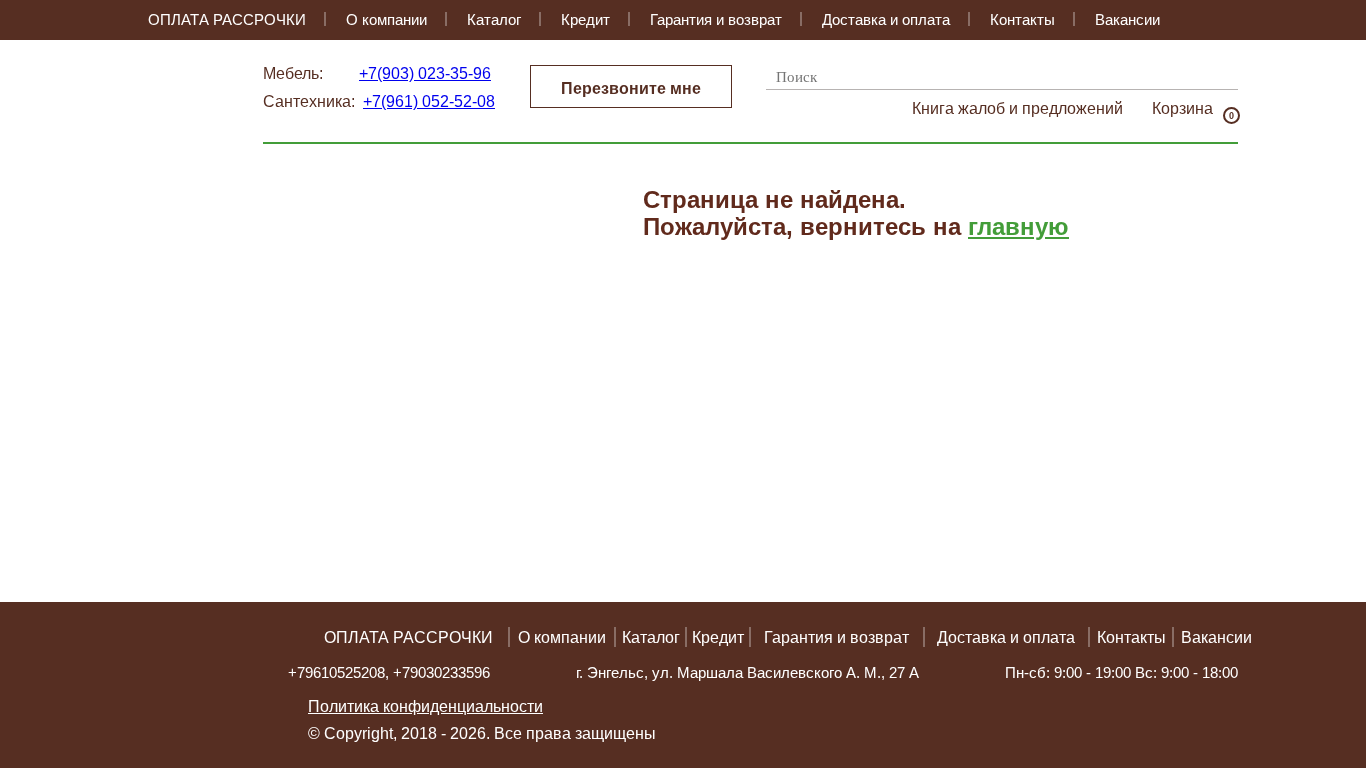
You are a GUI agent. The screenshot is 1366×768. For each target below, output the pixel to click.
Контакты (1022, 19)
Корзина (1182, 109)
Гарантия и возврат (716, 19)
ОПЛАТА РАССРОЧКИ (227, 19)
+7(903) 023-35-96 (425, 73)
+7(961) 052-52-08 (429, 101)
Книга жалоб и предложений (1017, 108)
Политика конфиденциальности (425, 706)
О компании (386, 19)
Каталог (494, 19)
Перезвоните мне (631, 88)
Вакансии (1127, 19)
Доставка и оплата (886, 19)
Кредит (585, 19)
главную (1018, 226)
